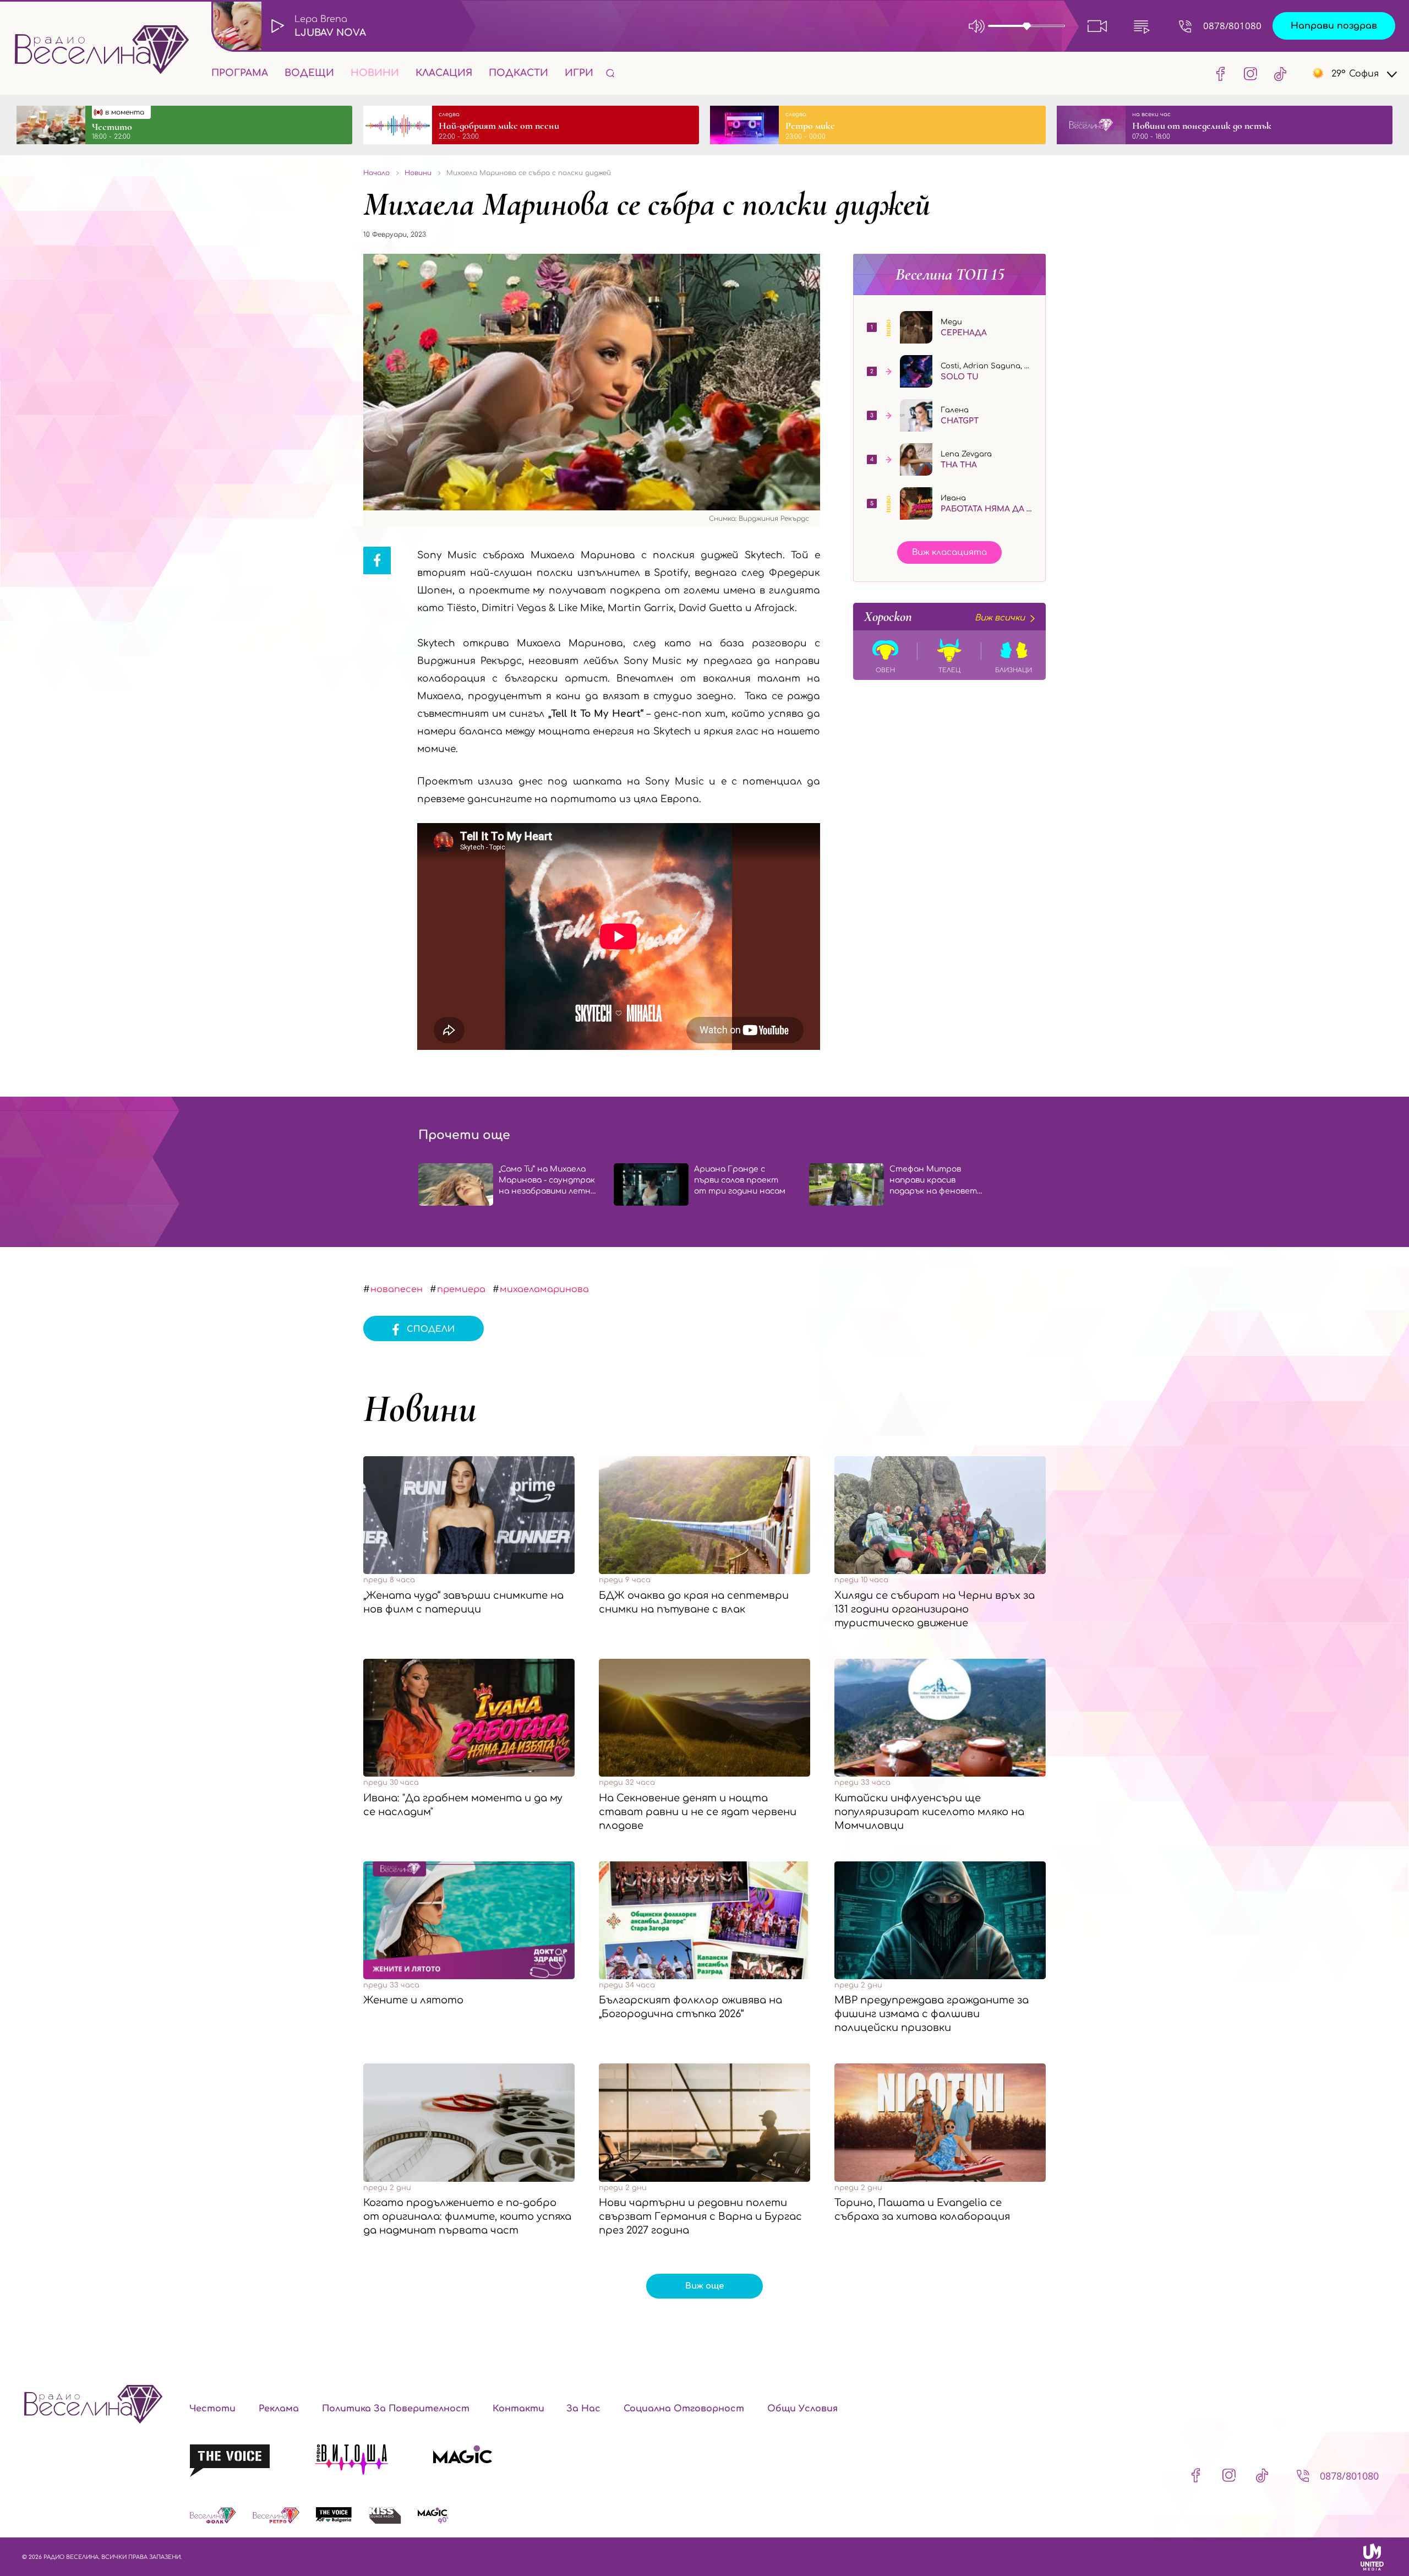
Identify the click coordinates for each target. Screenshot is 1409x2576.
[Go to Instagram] (1250, 73)
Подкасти (518, 73)
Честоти (212, 2409)
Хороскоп (944, 617)
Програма (240, 73)
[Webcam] (1097, 26)
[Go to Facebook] (1221, 73)
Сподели (431, 1329)
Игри (579, 73)
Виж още (704, 2286)
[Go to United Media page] (1372, 2557)
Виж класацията (949, 552)
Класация (444, 73)
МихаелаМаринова (544, 1289)
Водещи (309, 73)
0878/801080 (1232, 26)
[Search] (610, 73)
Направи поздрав (1334, 26)
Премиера (461, 1289)
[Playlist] (1142, 26)
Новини (375, 73)
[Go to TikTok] (1277, 73)
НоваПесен (397, 1289)
